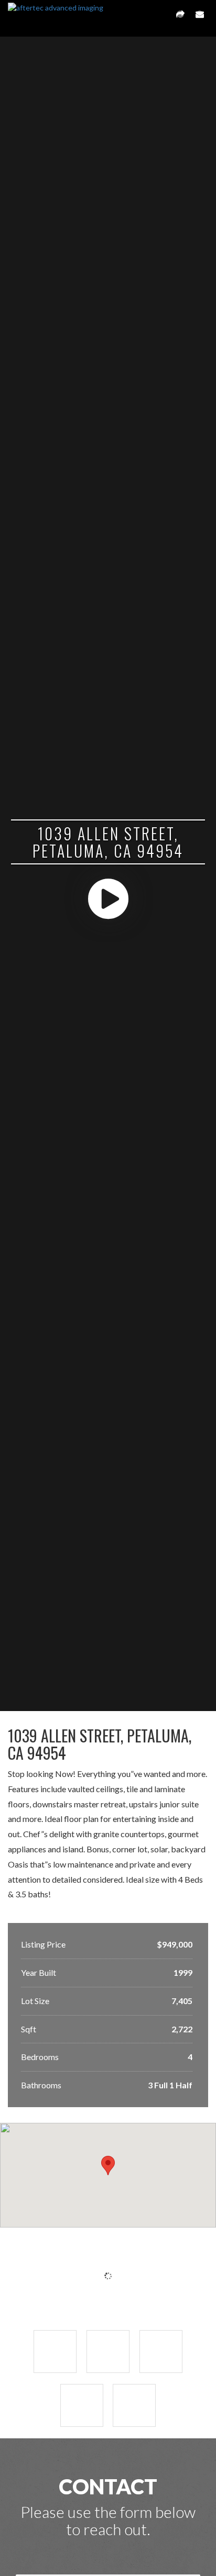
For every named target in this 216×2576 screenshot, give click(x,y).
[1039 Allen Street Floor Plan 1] (161, 2352)
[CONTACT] (200, 18)
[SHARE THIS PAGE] (180, 18)
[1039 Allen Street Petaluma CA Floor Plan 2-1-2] (82, 2405)
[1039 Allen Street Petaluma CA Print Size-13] (108, 2352)
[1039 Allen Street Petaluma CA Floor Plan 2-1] (134, 2405)
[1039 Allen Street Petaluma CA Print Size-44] (55, 2352)
